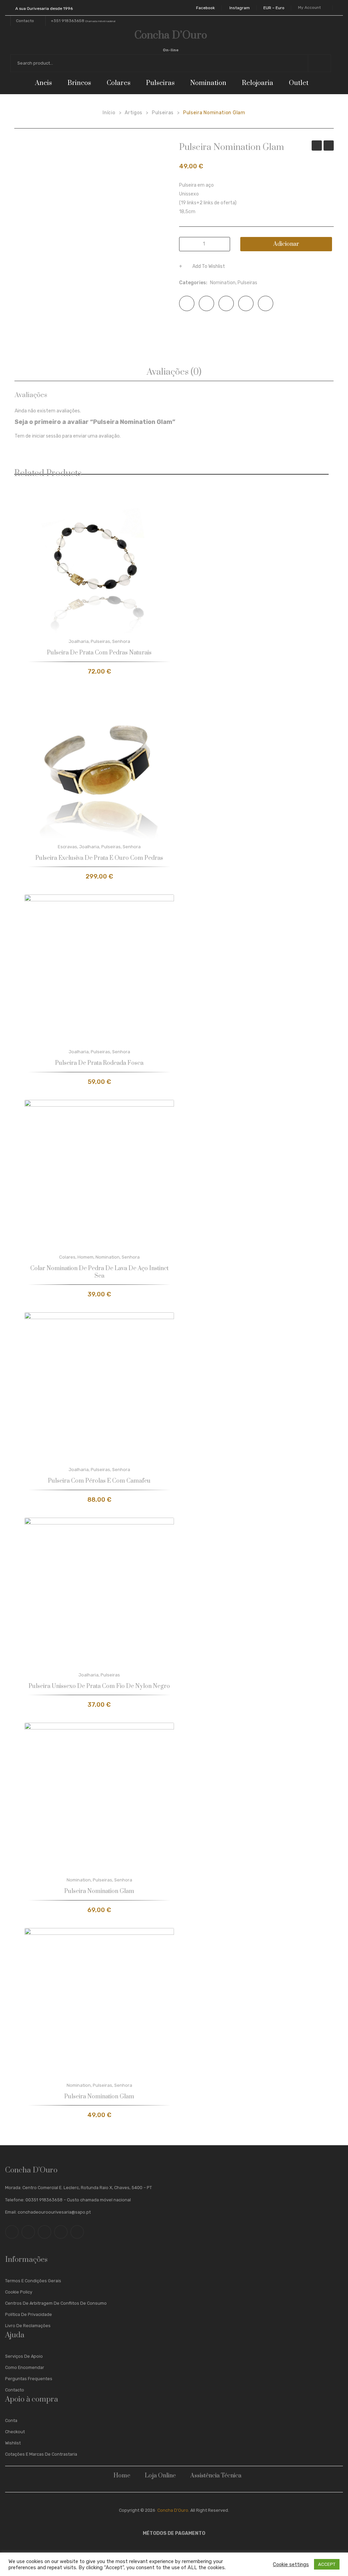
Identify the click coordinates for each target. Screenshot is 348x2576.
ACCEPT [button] (327, 2564)
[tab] (174, 372)
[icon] (12, 2232)
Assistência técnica (216, 2476)
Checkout (15, 2432)
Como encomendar (25, 2367)
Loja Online (160, 2476)
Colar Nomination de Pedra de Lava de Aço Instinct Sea (99, 1272)
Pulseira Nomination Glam (317, 146)
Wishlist (13, 2443)
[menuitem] (46, 83)
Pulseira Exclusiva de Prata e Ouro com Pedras (99, 858)
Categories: (193, 283)
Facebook (205, 8)
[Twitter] (206, 303)
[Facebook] (187, 303)
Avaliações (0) (174, 372)
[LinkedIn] (266, 303)
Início (109, 113)
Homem (85, 1257)
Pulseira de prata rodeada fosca (99, 1063)
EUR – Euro (274, 8)
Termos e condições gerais (33, 2281)
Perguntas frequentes (29, 2379)
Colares (67, 1257)
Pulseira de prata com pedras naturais (99, 653)
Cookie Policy (19, 2292)
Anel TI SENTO (329, 146)
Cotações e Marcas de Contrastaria (41, 2454)
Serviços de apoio (24, 2356)
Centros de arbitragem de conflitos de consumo (56, 2303)
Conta (11, 2420)
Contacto (15, 2390)
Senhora (121, 641)
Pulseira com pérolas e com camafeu (99, 1481)
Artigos (134, 113)
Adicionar (286, 244)
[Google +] (246, 303)
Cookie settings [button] (291, 2564)
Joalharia (79, 641)
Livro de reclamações (28, 2326)
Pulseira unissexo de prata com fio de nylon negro (99, 1686)
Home (122, 2476)
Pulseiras (163, 113)
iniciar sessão (47, 436)
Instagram (240, 8)
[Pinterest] (226, 303)
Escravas (67, 847)
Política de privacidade (29, 2314)
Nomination (223, 283)
